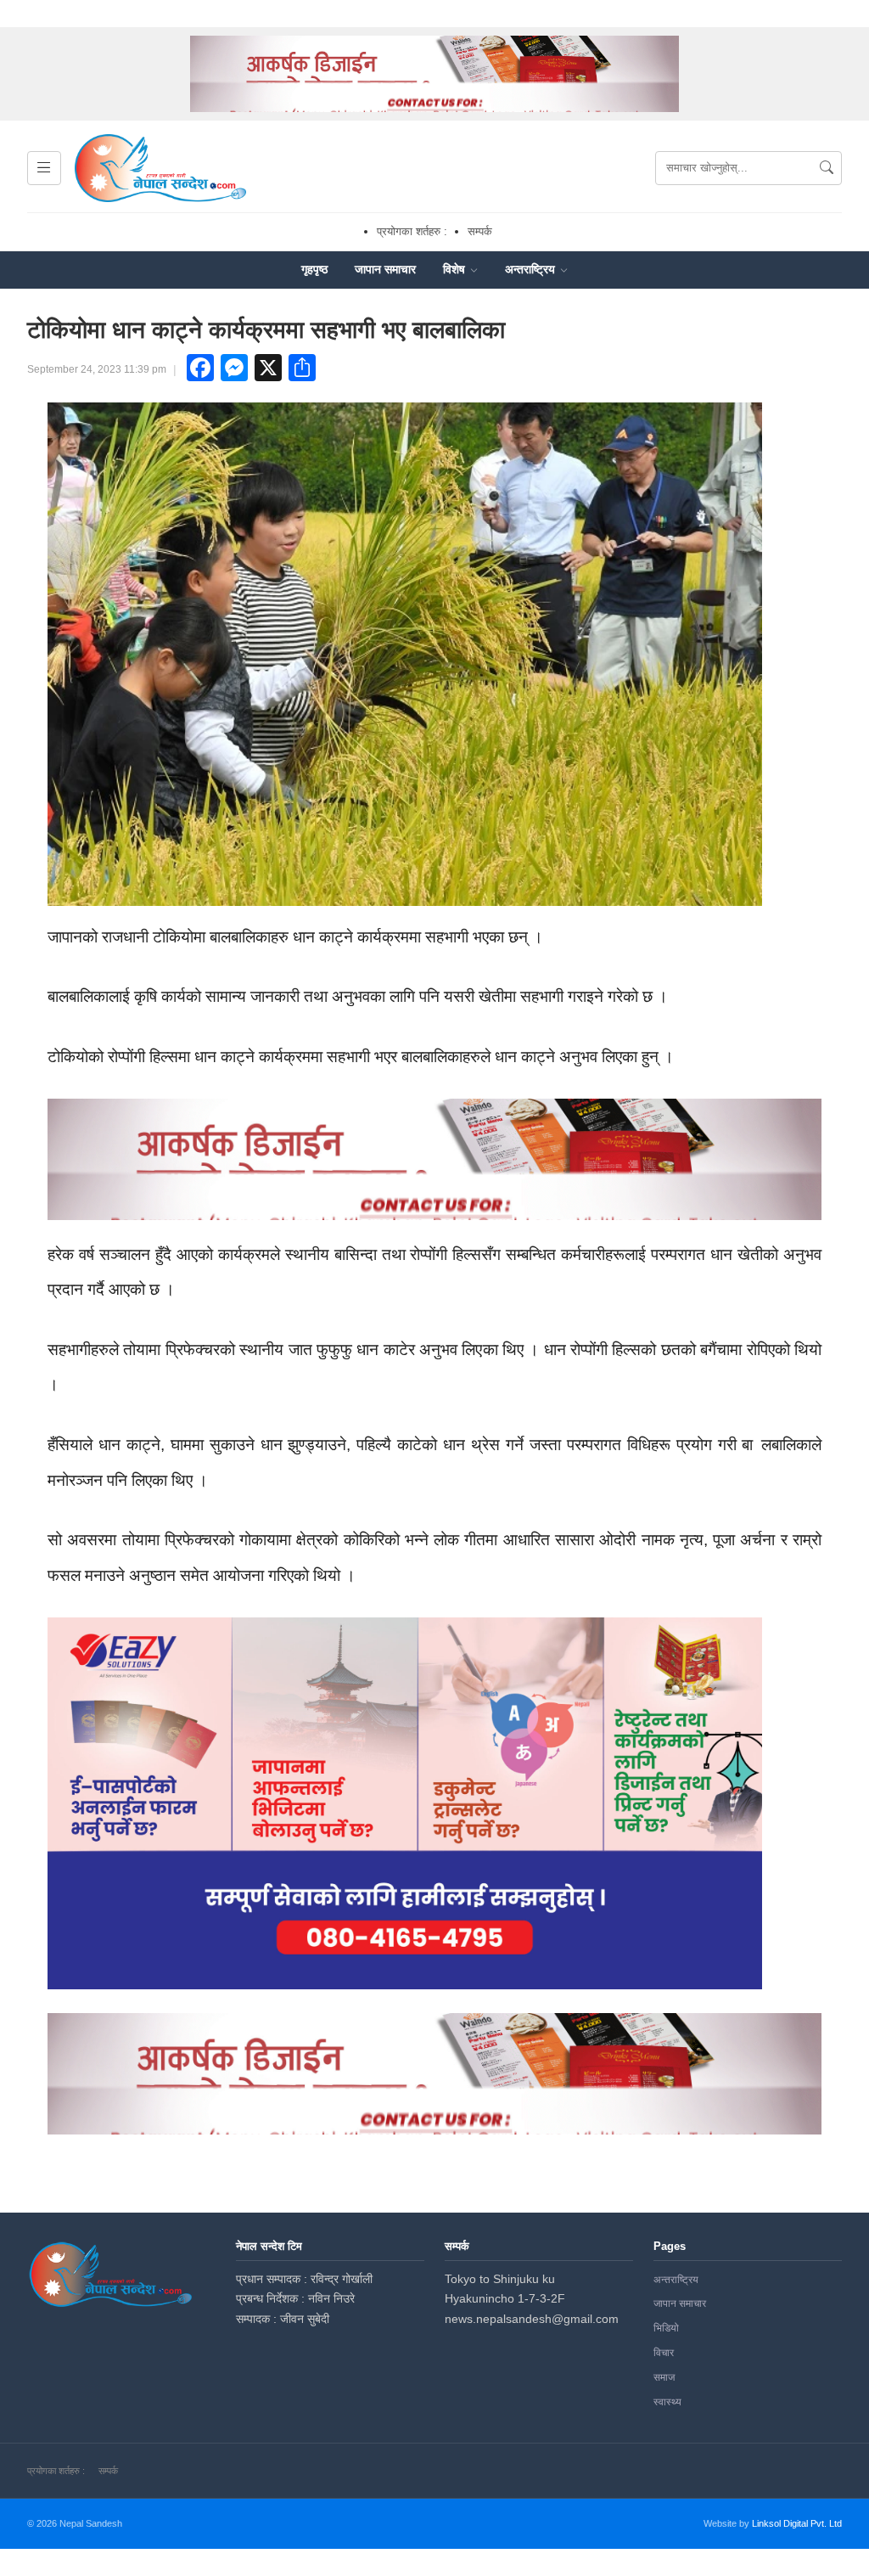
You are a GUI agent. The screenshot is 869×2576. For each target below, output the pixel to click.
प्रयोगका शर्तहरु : (412, 231)
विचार (664, 2353)
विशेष (456, 269)
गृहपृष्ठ (314, 269)
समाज (664, 2377)
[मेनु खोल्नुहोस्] (44, 168)
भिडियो (666, 2328)
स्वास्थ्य (667, 2402)
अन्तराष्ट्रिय (532, 269)
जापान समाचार (385, 269)
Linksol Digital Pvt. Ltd (797, 2523)
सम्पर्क (480, 231)
